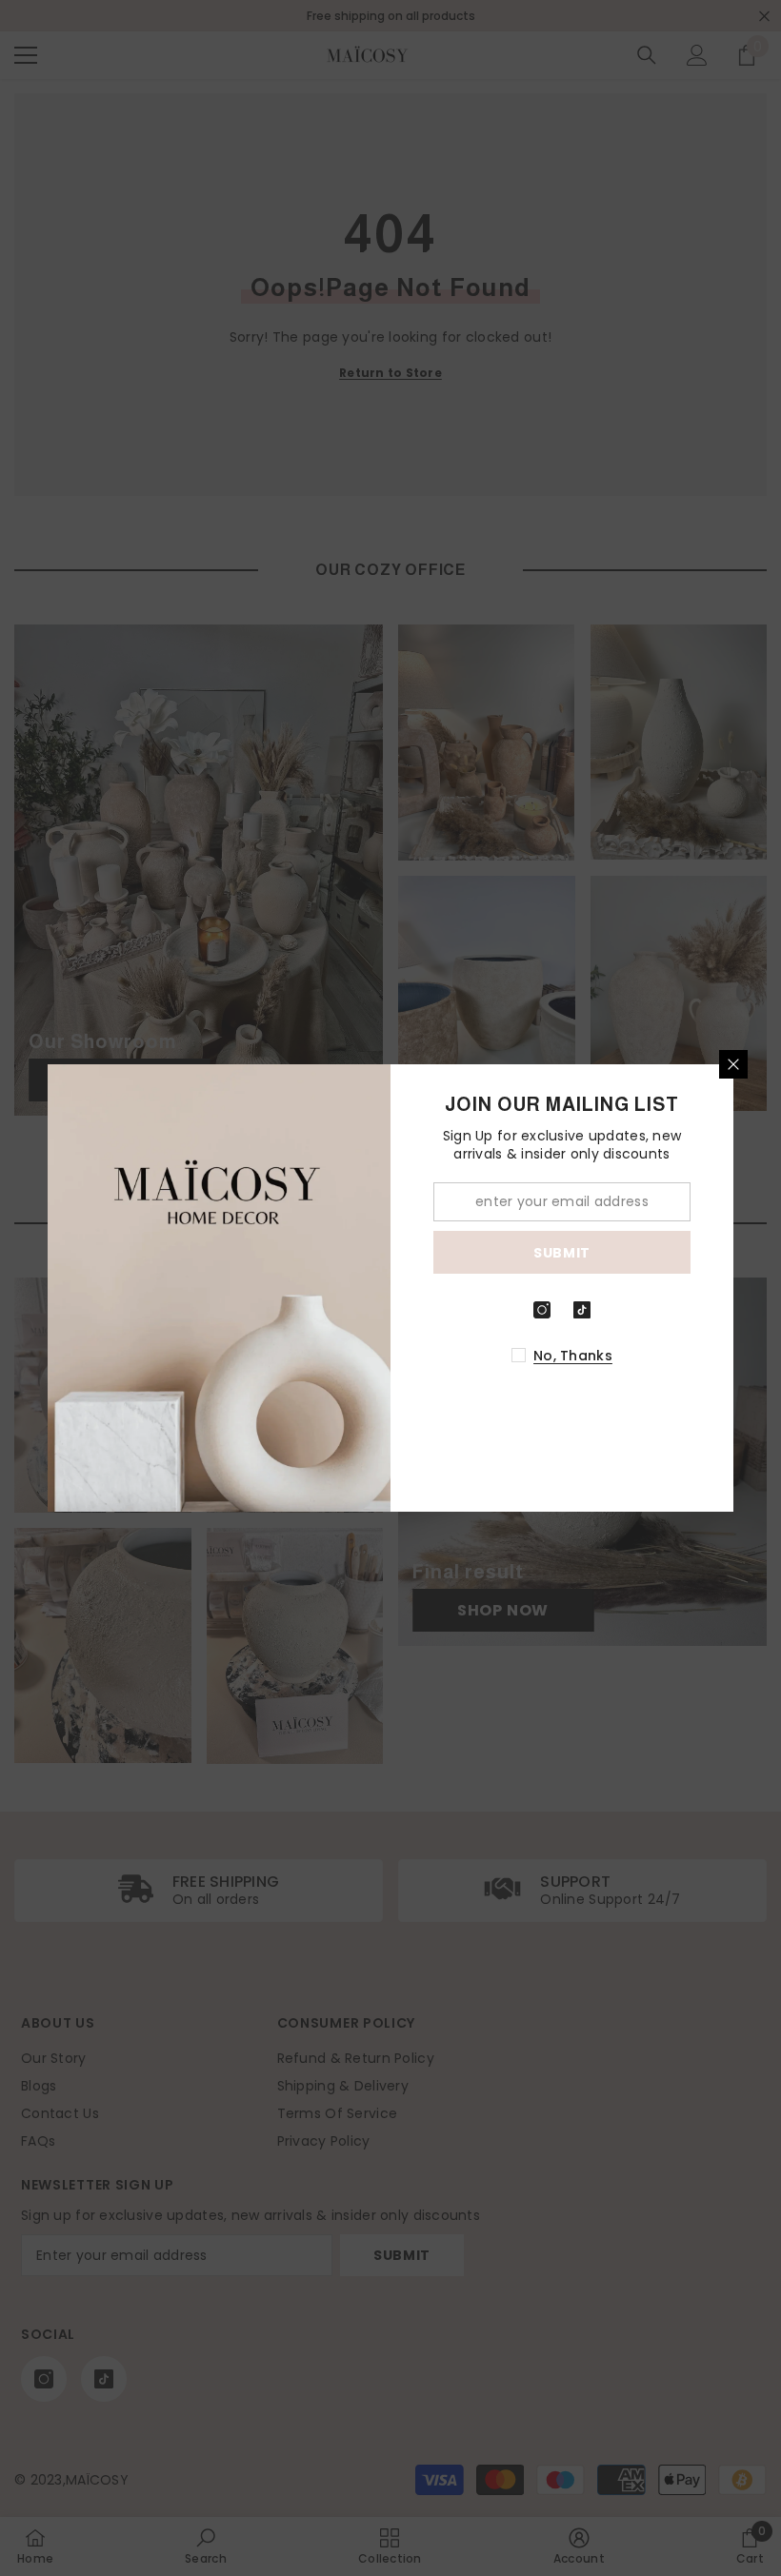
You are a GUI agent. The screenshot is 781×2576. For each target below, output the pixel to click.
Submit (562, 1253)
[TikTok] (582, 1310)
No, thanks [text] (573, 1356)
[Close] (733, 1064)
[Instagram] (542, 1310)
